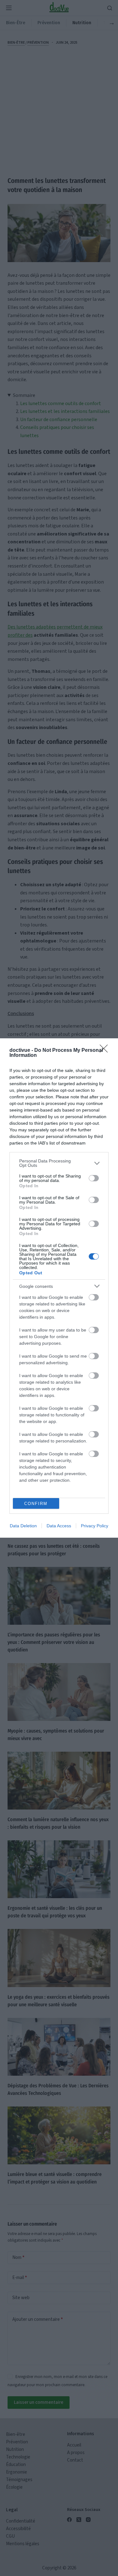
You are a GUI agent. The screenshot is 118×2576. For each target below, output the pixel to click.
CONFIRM (36, 1504)
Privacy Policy (95, 1526)
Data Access (59, 1526)
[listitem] (59, 1163)
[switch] (94, 1178)
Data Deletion (23, 1526)
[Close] (106, 1051)
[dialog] (59, 1288)
